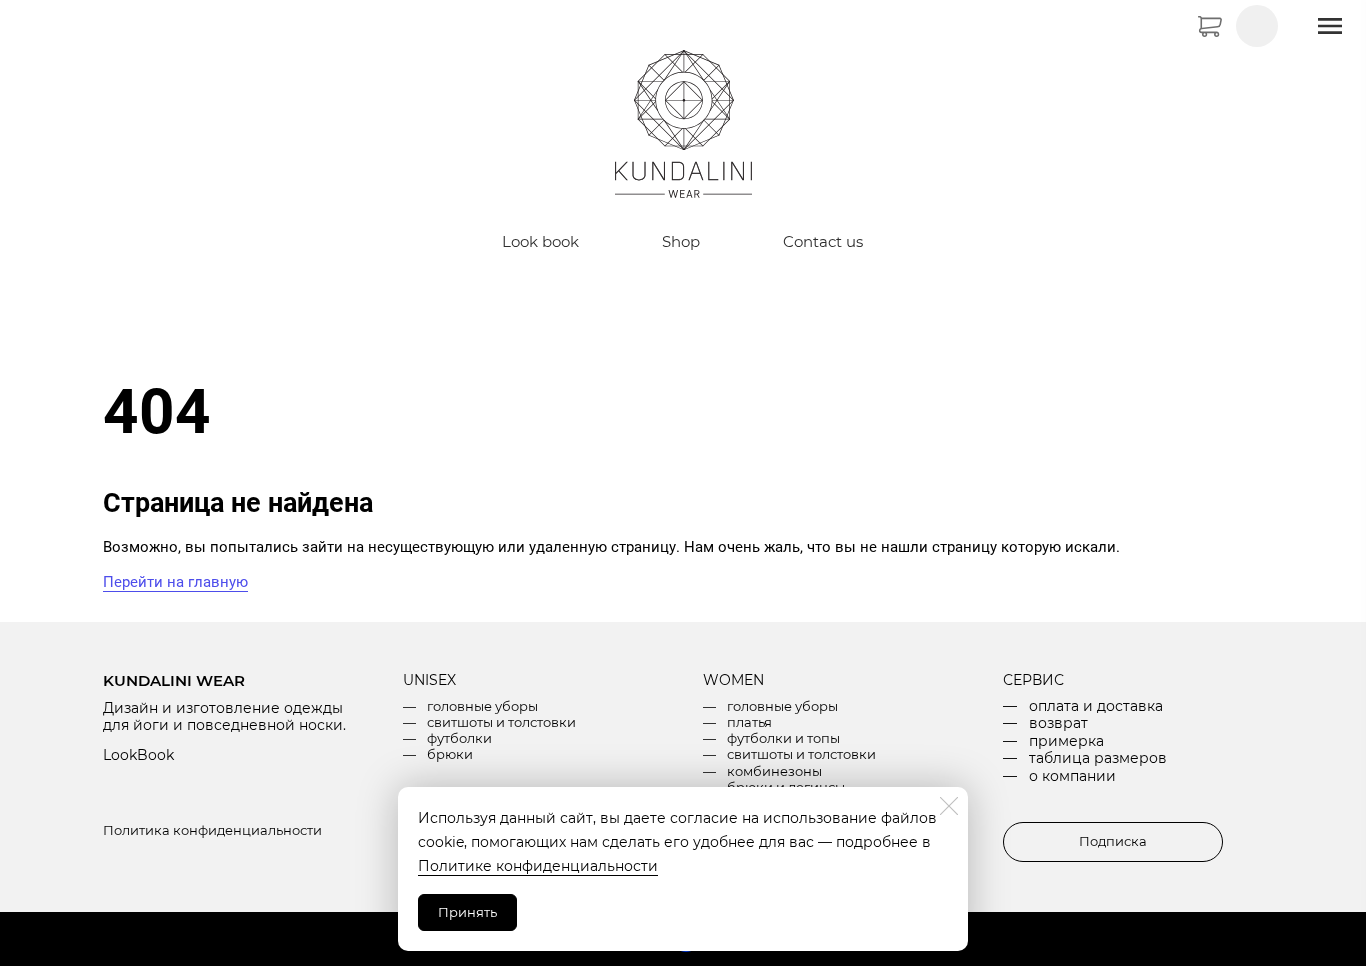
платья (749, 722)
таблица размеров (1098, 758)
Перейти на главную (175, 582)
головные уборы (482, 706)
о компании (1072, 776)
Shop (681, 241)
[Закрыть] (949, 806)
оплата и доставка (1096, 706)
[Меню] (1330, 26)
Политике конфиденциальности (538, 866)
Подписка (1113, 841)
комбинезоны (774, 771)
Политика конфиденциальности (212, 830)
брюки (450, 754)
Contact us (823, 241)
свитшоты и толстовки (501, 722)
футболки (459, 738)
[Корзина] (1238, 24)
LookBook (138, 755)
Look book (540, 241)
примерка (1066, 741)
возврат (1058, 723)
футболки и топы (783, 738)
